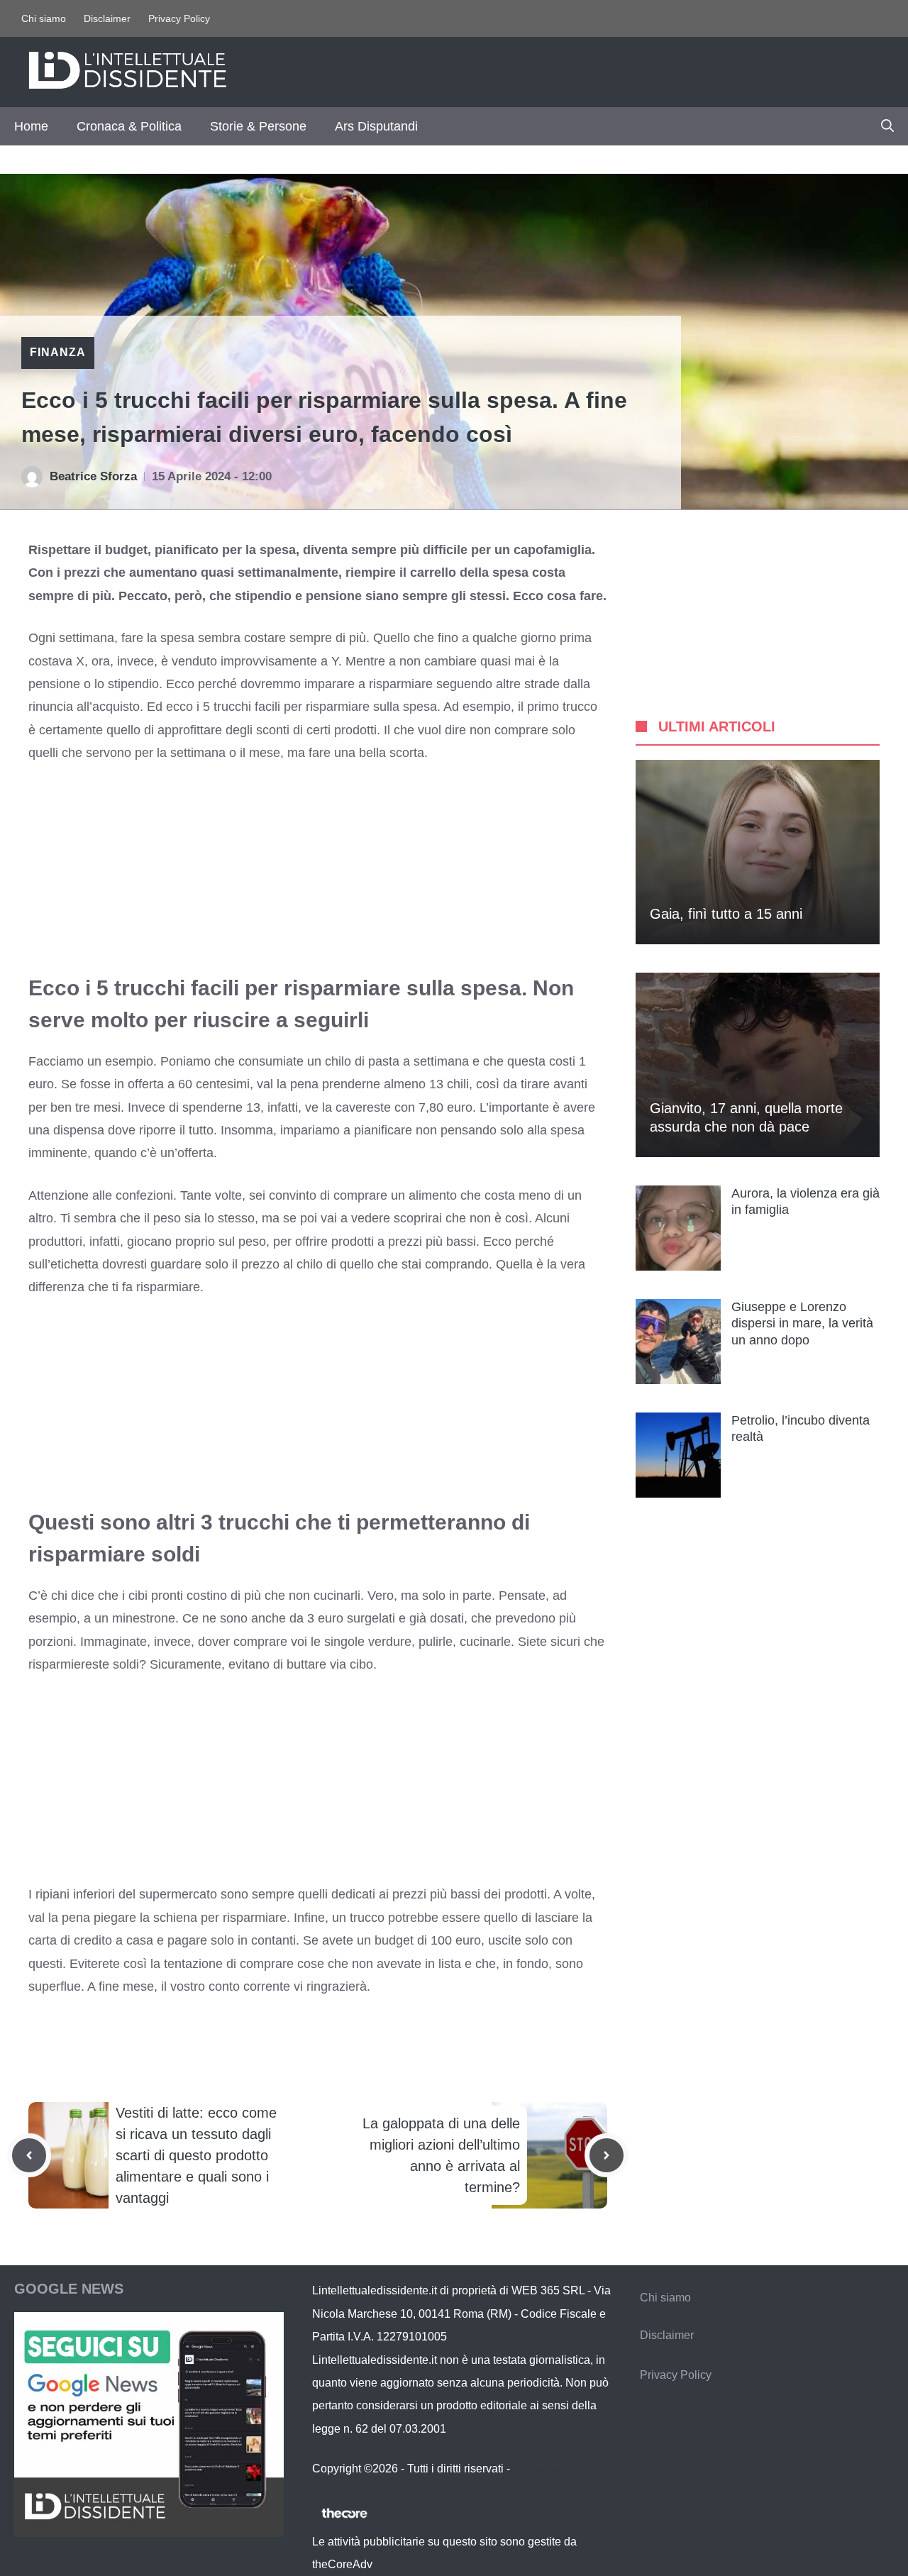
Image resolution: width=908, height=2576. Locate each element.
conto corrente (248, 1986)
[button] (887, 126)
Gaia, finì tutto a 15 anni (726, 914)
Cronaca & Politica (129, 126)
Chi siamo (44, 18)
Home (31, 126)
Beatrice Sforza (93, 476)
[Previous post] (29, 2155)
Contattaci (538, 2469)
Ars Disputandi (376, 126)
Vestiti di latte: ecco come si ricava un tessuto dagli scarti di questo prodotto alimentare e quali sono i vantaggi (196, 2155)
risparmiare (168, 1287)
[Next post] (607, 2155)
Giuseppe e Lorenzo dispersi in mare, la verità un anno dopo (802, 1323)
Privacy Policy (179, 18)
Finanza (58, 352)
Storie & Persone (258, 126)
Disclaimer (107, 18)
